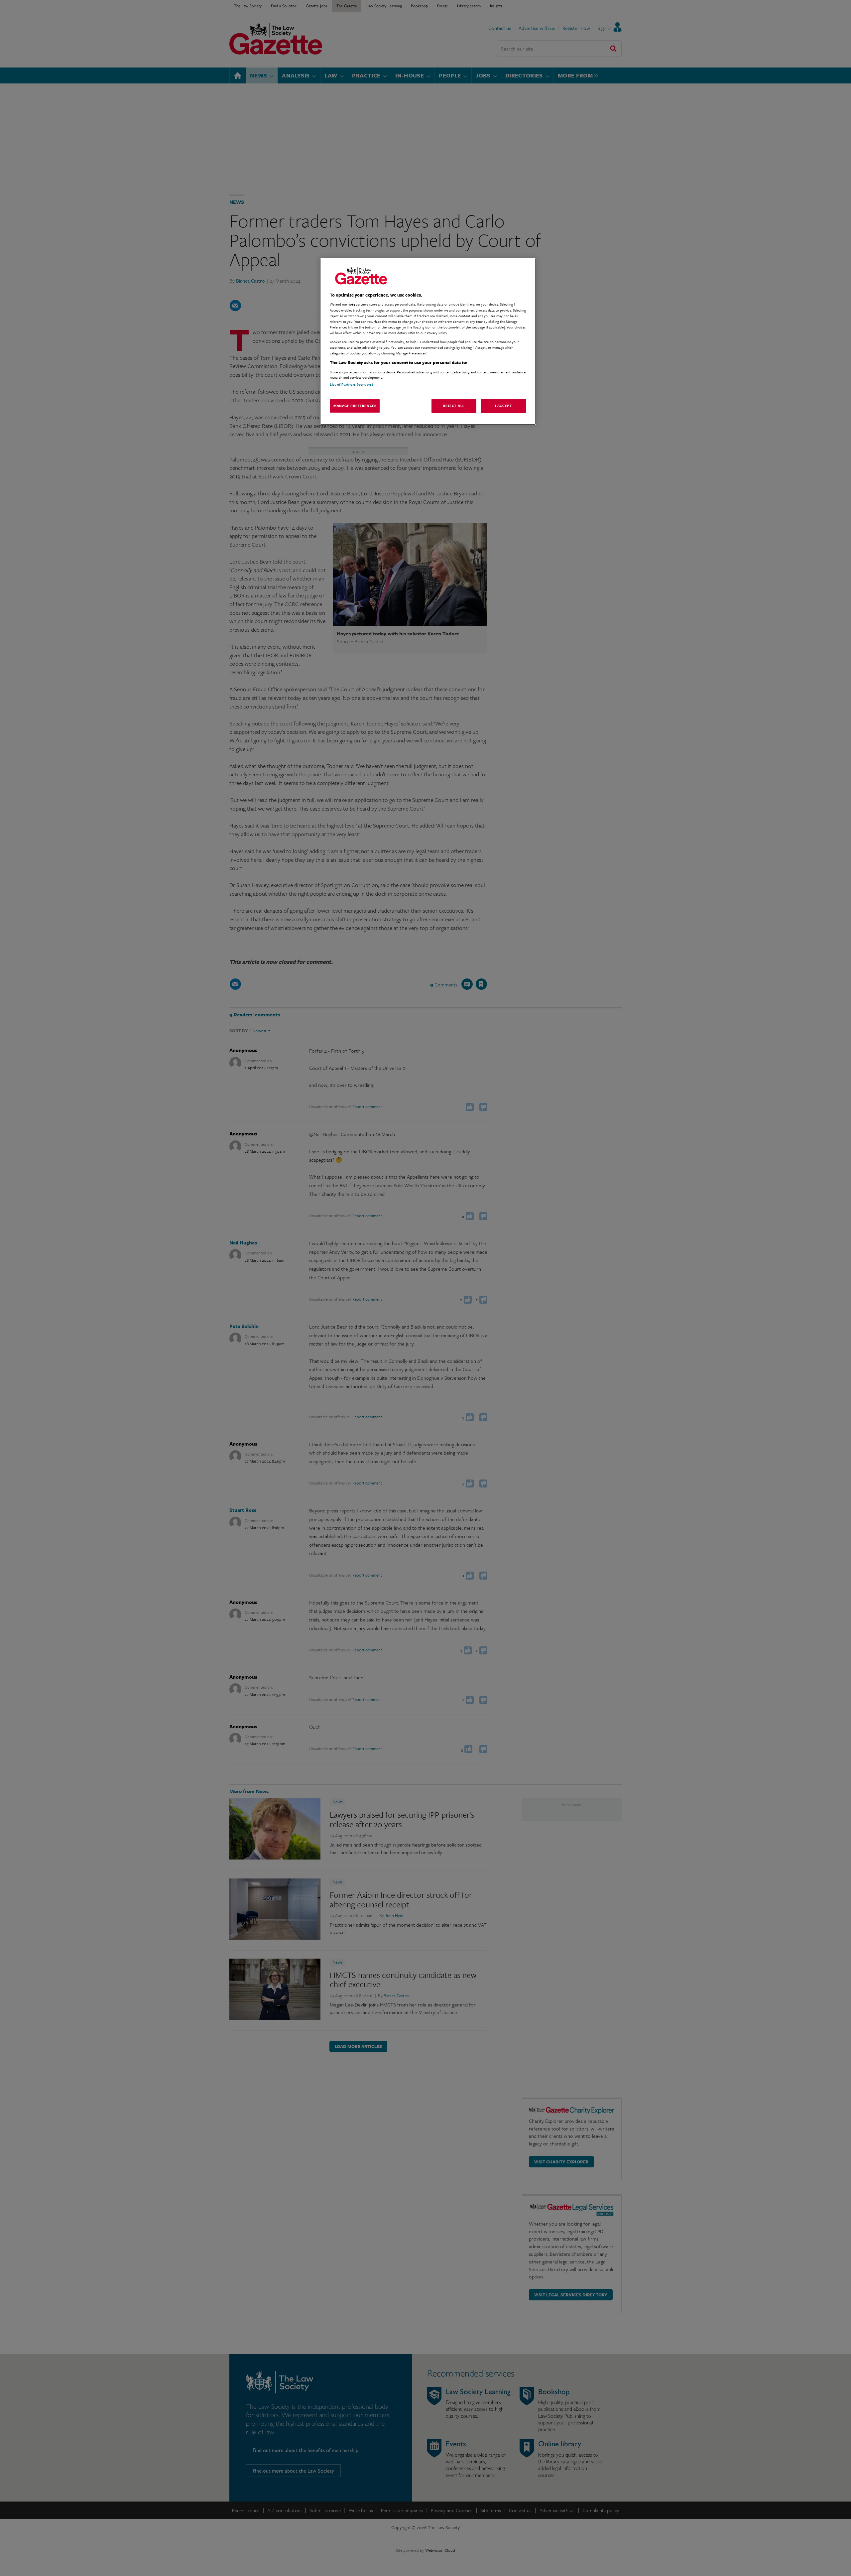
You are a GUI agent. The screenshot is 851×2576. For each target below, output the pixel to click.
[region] (428, 341)
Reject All (454, 406)
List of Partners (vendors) (352, 384)
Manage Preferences (355, 406)
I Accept (504, 406)
